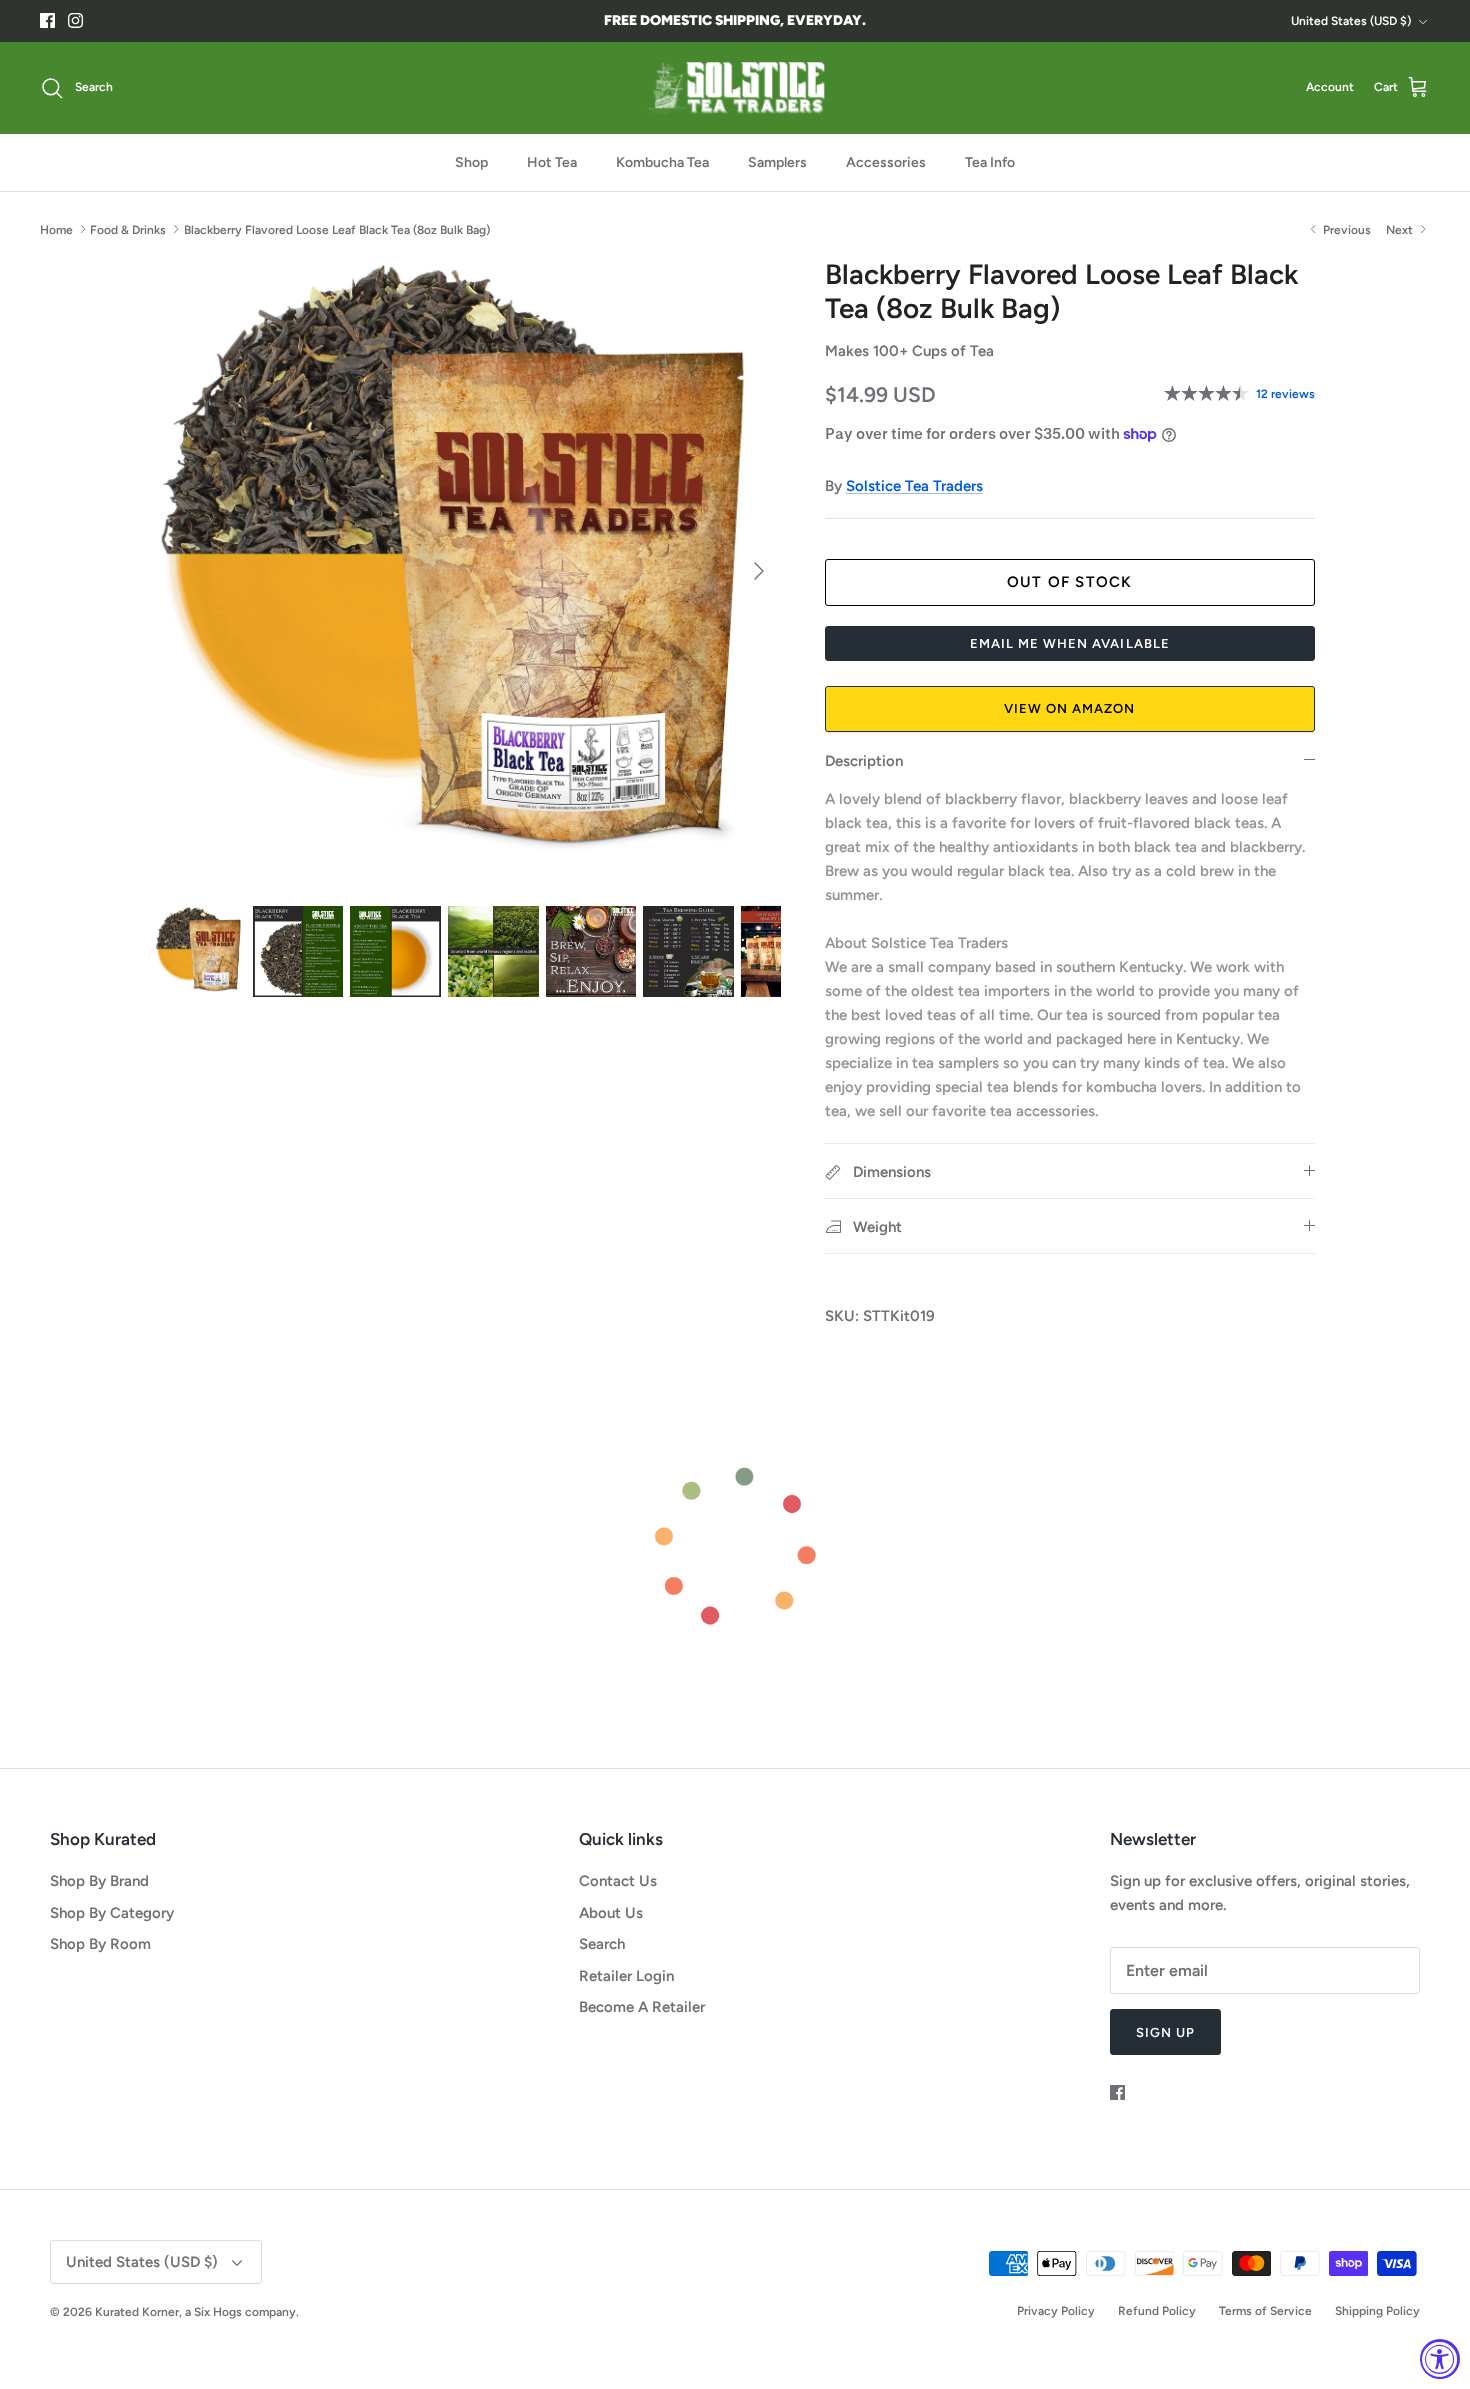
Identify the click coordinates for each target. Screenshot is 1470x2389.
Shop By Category (112, 1913)
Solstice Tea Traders (914, 486)
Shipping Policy (1377, 2311)
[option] (468, 571)
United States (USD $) (1351, 21)
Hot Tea (552, 162)
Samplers (777, 162)
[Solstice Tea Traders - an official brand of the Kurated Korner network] (735, 88)
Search (602, 1944)
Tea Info (990, 162)
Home (56, 229)
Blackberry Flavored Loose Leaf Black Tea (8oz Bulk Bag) (337, 229)
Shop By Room (100, 1944)
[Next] (759, 571)
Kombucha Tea (662, 162)
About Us (611, 1913)
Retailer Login (626, 1976)
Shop (471, 162)
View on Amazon (1070, 708)
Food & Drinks (128, 229)
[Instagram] (75, 20)
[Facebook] (47, 20)
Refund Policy (1157, 2311)
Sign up (1165, 2032)
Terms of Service (1265, 2311)
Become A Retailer (642, 2007)
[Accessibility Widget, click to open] (1440, 2359)
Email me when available (1070, 643)
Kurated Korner (137, 2312)
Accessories (886, 162)
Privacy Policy (1056, 2311)
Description (864, 761)
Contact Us (618, 1881)
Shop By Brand (99, 1881)
